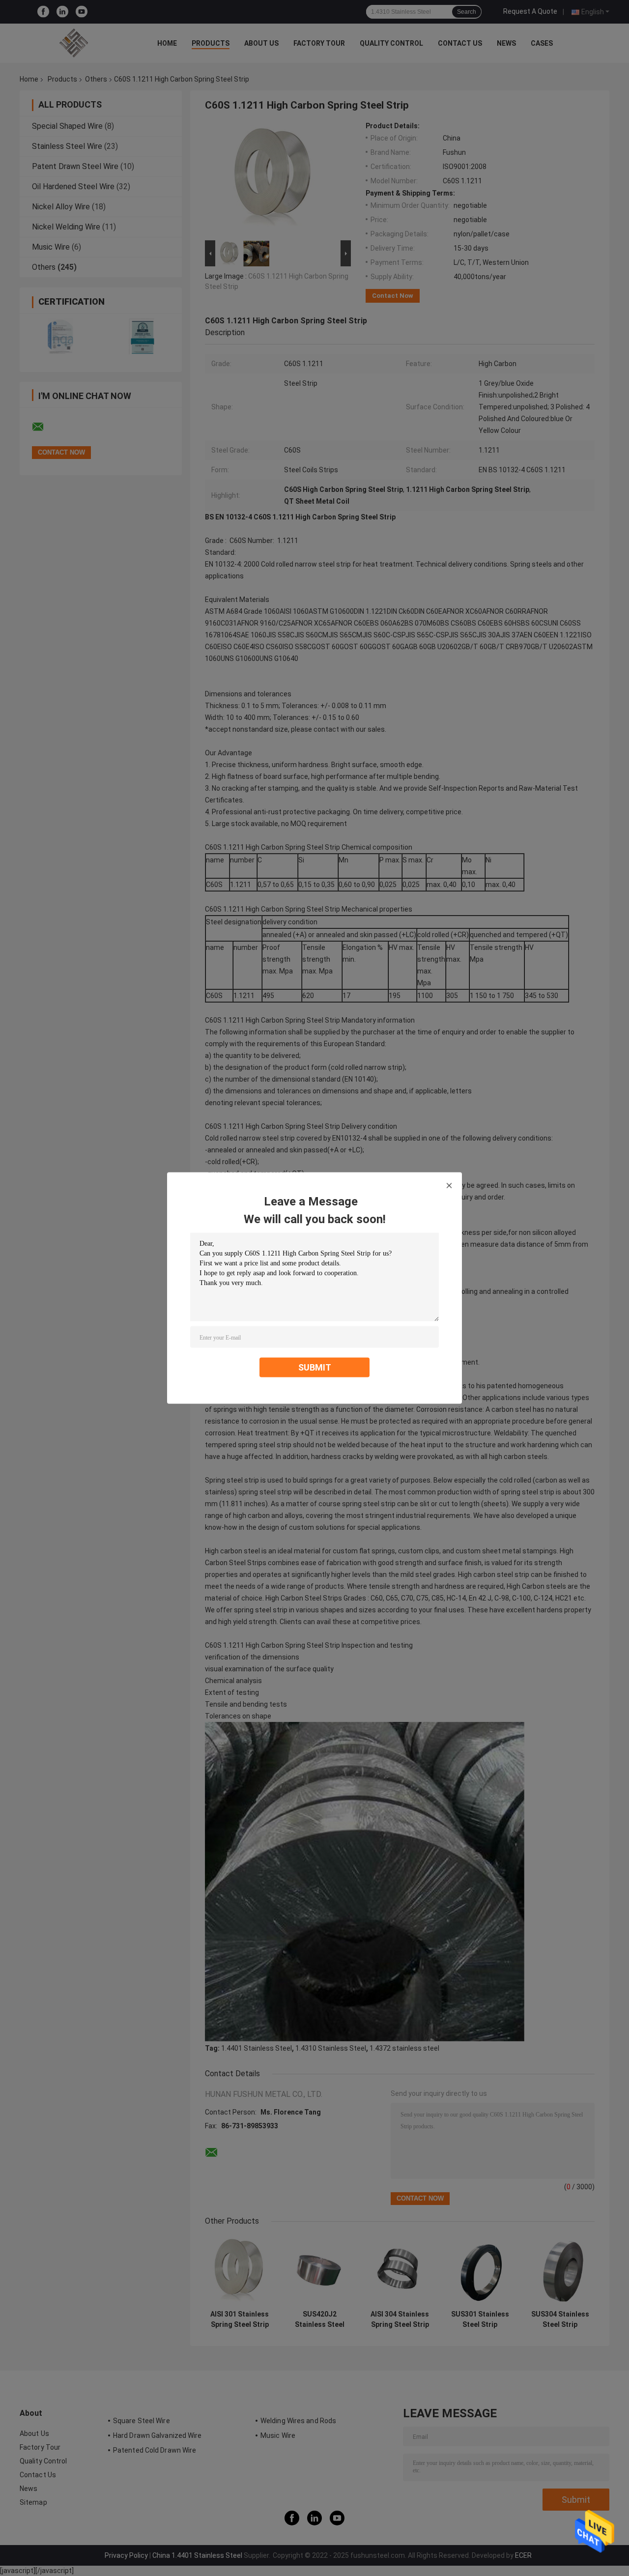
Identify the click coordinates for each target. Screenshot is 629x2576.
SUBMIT (315, 1367)
